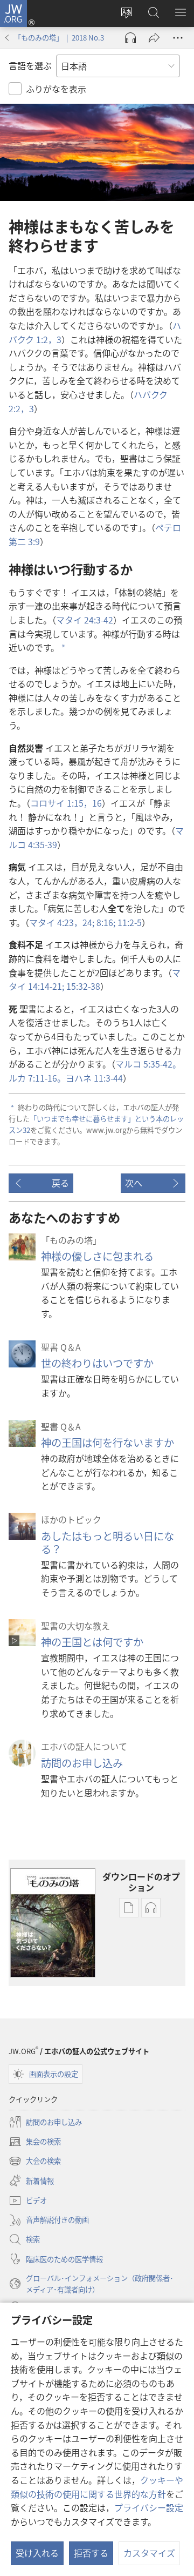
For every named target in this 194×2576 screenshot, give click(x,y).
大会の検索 (35, 2162)
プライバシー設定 (149, 2507)
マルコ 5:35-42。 (148, 1064)
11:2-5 (129, 922)
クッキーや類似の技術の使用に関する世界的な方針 (97, 2487)
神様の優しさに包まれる (97, 1256)
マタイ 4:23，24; (62, 922)
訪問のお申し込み (82, 1763)
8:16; (105, 922)
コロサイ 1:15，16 (66, 803)
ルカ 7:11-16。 (37, 1078)
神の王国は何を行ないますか (108, 1443)
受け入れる (37, 2553)
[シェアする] (154, 38)
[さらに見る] (178, 38)
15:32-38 (82, 986)
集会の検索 (35, 2142)
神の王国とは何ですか (92, 1642)
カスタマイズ (149, 2553)
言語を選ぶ (30, 65)
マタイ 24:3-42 (85, 620)
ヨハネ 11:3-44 (94, 1078)
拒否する (91, 2553)
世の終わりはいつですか (97, 1363)
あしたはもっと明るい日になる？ (108, 1542)
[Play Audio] (130, 38)
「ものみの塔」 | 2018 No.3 (59, 38)
